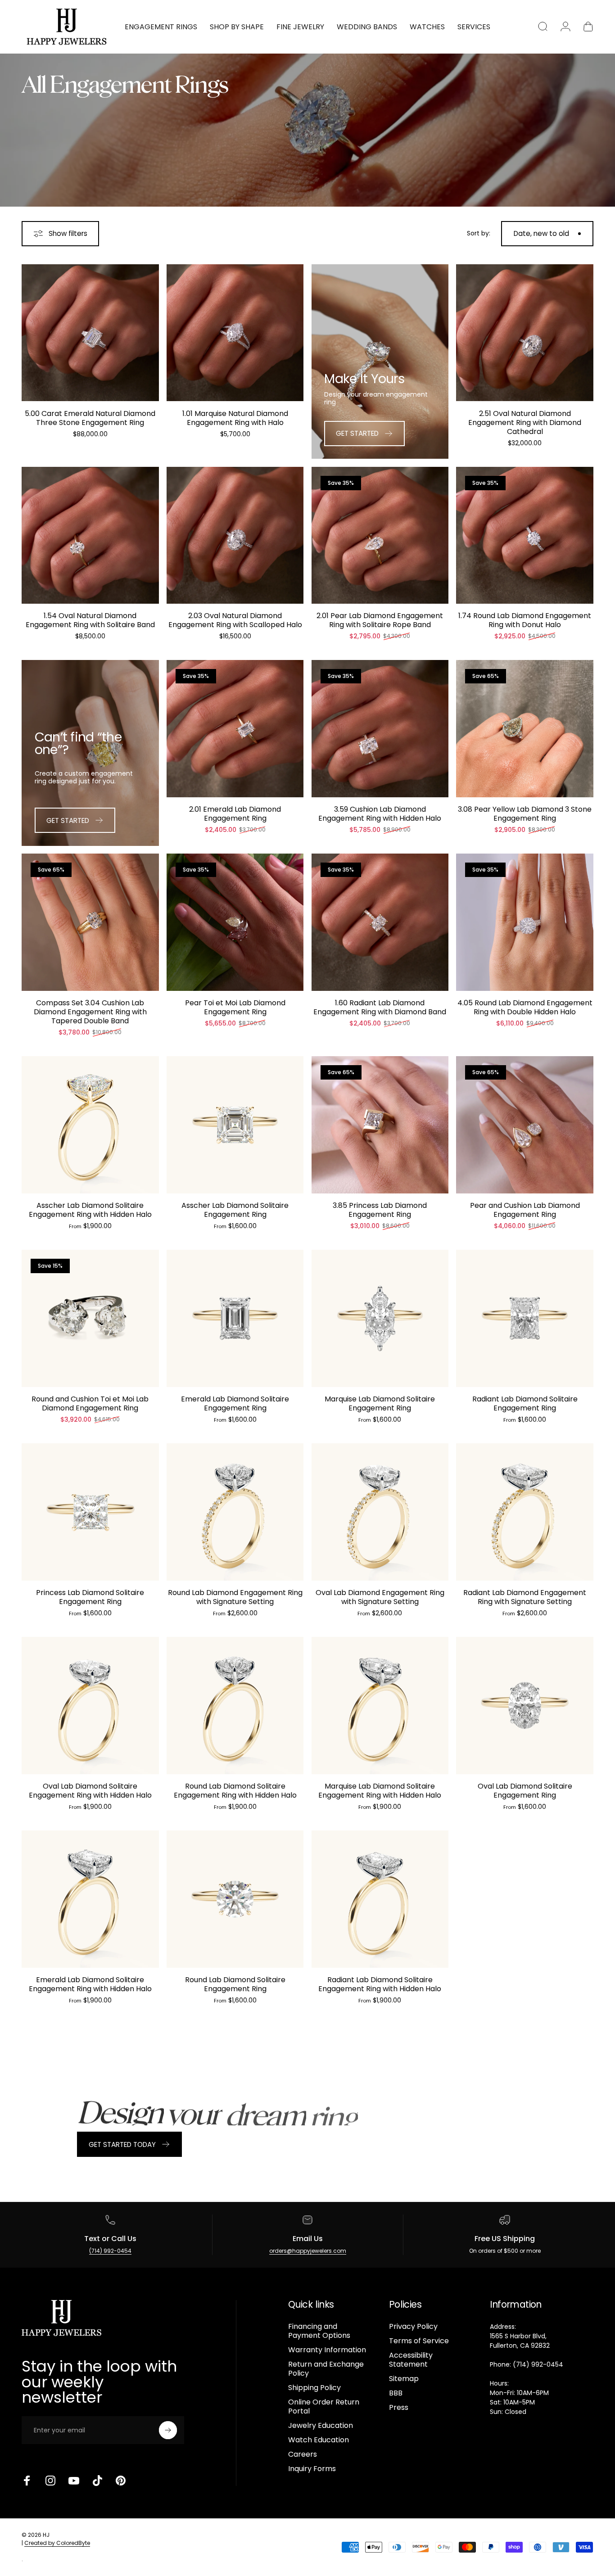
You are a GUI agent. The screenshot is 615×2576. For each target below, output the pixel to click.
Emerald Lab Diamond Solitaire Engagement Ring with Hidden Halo (90, 1984)
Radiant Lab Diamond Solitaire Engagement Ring (525, 1403)
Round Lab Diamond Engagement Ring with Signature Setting (235, 1597)
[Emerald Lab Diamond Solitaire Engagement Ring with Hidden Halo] (90, 1899)
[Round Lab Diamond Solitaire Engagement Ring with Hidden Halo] (235, 1706)
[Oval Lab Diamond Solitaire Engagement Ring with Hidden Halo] (90, 1706)
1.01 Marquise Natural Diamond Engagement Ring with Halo (235, 418)
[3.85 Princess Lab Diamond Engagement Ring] (380, 1125)
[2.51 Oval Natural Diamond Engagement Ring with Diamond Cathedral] (525, 333)
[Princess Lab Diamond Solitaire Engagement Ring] (90, 1512)
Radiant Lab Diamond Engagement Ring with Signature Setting (525, 1597)
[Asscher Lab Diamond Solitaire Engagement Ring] (235, 1125)
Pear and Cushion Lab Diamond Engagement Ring (525, 1210)
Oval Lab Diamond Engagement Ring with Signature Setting (380, 1597)
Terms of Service (419, 2341)
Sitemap (404, 2379)
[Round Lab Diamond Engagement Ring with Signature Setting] (235, 1512)
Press (399, 2408)
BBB (396, 2393)
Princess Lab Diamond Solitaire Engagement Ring (90, 1597)
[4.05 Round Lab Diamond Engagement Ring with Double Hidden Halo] (525, 922)
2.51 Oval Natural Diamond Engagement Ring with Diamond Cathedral (525, 423)
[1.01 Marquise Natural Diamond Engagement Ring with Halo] (235, 333)
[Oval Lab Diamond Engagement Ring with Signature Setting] (380, 1512)
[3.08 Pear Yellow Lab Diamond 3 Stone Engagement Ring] (525, 729)
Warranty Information (327, 2350)
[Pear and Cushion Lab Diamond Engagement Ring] (525, 1125)
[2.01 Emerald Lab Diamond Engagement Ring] (235, 729)
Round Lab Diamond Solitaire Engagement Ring (235, 1984)
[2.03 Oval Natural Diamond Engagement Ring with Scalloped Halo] (235, 536)
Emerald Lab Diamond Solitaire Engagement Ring (235, 1403)
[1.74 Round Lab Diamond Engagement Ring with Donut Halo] (525, 536)
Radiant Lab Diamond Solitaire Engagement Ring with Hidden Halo (380, 1984)
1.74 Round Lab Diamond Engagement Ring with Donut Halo (525, 620)
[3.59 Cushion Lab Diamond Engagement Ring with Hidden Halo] (380, 729)
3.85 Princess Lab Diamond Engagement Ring (380, 1210)
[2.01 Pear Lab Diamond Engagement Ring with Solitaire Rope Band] (380, 536)
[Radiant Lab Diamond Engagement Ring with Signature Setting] (525, 1512)
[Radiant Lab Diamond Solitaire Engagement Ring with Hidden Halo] (380, 1899)
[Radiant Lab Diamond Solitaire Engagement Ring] (525, 1318)
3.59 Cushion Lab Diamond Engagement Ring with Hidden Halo (380, 814)
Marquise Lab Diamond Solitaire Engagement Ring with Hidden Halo (380, 1791)
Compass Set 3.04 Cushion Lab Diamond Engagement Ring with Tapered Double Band (90, 1012)
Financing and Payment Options (319, 2331)
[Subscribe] (168, 2430)
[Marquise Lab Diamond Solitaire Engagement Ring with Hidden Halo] (380, 1706)
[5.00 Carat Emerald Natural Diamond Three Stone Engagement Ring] (90, 333)
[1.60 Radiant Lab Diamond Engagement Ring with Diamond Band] (380, 922)
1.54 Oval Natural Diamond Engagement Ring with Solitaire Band (90, 620)
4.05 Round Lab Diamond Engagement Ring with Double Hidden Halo (525, 1007)
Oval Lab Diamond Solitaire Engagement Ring (525, 1791)
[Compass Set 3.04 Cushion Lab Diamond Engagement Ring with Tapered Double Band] (90, 922)
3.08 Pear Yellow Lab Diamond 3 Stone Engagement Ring (525, 814)
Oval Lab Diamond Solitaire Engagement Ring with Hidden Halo (90, 1791)
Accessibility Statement (411, 2360)
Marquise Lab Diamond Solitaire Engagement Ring (380, 1403)
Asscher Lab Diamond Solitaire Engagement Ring (235, 1210)
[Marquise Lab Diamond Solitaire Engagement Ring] (380, 1318)
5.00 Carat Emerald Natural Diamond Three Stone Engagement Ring (90, 418)
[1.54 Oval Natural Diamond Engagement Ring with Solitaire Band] (90, 536)
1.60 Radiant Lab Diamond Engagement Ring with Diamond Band (380, 1007)
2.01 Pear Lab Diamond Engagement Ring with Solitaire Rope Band (380, 620)
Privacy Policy (413, 2327)
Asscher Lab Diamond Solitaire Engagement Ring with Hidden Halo (90, 1210)
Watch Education (319, 2440)
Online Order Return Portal (324, 2407)
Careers (303, 2454)
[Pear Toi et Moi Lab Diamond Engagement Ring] (235, 922)
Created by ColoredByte (57, 2543)
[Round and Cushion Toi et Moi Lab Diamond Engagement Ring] (90, 1318)
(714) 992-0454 (110, 2251)
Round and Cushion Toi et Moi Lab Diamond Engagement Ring (90, 1403)
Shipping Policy (314, 2388)
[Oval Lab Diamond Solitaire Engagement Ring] (525, 1706)
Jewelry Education (321, 2426)
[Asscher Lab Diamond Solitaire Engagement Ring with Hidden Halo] (90, 1125)
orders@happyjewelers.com (308, 2251)
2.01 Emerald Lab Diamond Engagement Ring (235, 814)
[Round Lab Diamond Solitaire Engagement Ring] (235, 1899)
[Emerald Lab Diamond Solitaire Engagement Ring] (235, 1318)
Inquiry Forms (312, 2469)
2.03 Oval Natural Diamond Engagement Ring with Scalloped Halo (235, 620)
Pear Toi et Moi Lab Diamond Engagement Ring (235, 1007)
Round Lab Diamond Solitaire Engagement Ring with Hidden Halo (235, 1791)
